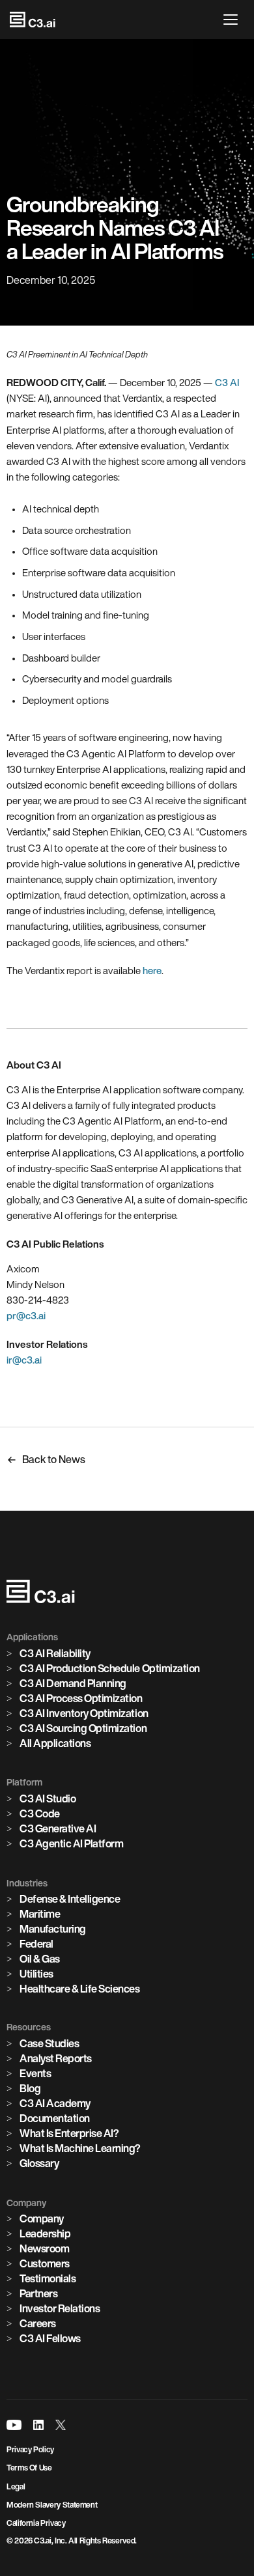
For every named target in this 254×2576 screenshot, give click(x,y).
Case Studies (49, 2043)
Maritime (40, 1914)
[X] (61, 2425)
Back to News (54, 1459)
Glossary (39, 2163)
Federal (36, 1944)
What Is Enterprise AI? (69, 2133)
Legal (16, 2486)
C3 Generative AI (58, 1828)
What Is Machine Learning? (80, 2148)
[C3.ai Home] (33, 20)
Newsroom (44, 2248)
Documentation (55, 2118)
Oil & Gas (40, 1959)
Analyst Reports (56, 2058)
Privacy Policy (30, 2449)
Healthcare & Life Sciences (80, 1989)
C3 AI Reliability (55, 1653)
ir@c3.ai (24, 1360)
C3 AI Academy (55, 2103)
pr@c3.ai (26, 1316)
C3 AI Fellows (50, 2338)
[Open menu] (234, 20)
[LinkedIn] (38, 2425)
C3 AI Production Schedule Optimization (110, 1668)
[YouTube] (14, 2425)
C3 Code (40, 1813)
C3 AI (227, 383)
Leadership (45, 2233)
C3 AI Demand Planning (73, 1683)
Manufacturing (53, 1929)
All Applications (55, 1743)
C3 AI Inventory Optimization (84, 1713)
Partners (38, 2293)
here (152, 971)
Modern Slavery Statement (52, 2505)
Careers (38, 2323)
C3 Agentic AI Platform (71, 1843)
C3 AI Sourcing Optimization (83, 1728)
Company (42, 2219)
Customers (45, 2263)
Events (35, 2073)
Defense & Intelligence (70, 1899)
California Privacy (36, 2523)
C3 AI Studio (48, 1799)
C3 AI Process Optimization (81, 1698)
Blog (30, 2088)
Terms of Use (29, 2468)
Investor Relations (60, 2308)
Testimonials (48, 2278)
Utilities (36, 1974)
